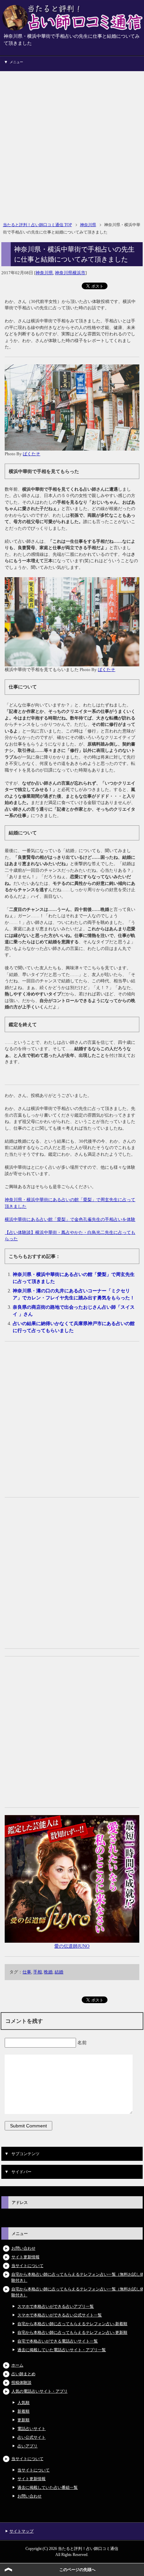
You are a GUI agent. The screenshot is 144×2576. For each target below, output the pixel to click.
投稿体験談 (21, 2383)
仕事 (27, 1972)
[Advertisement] (72, 143)
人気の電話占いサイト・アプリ (40, 2391)
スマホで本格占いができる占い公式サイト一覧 (60, 2315)
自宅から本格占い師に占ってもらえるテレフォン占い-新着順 (72, 2324)
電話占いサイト (31, 2429)
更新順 (23, 2420)
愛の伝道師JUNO (72, 1946)
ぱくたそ (31, 454)
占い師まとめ (23, 2374)
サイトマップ (21, 2531)
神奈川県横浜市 (70, 273)
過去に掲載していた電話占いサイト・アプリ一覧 (62, 2350)
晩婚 (48, 1972)
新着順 (23, 2411)
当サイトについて (27, 2266)
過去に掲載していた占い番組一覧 (48, 2487)
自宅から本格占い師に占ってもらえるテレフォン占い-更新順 (72, 2332)
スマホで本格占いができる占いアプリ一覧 (56, 2306)
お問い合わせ (23, 2248)
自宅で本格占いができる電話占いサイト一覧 (58, 2341)
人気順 (23, 2403)
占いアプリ (27, 2446)
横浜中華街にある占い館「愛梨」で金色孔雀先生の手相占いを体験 (70, 1219)
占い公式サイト (31, 2437)
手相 (38, 1972)
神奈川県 (44, 273)
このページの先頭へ (77, 2570)
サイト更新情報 (25, 2257)
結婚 (59, 1972)
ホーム (17, 2365)
